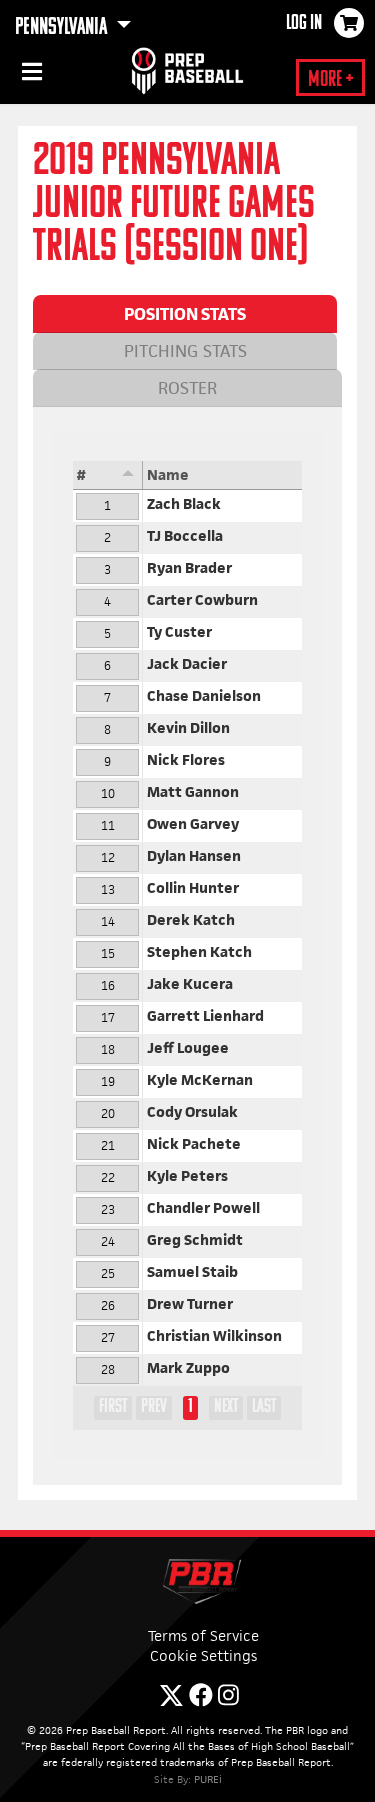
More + (330, 80)
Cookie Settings (203, 1655)
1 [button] (190, 1407)
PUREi (208, 1779)
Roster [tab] (187, 388)
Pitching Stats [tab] (185, 351)
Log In (304, 24)
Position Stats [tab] (185, 314)
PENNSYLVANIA (63, 28)
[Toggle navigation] (30, 75)
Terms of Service (203, 1635)
